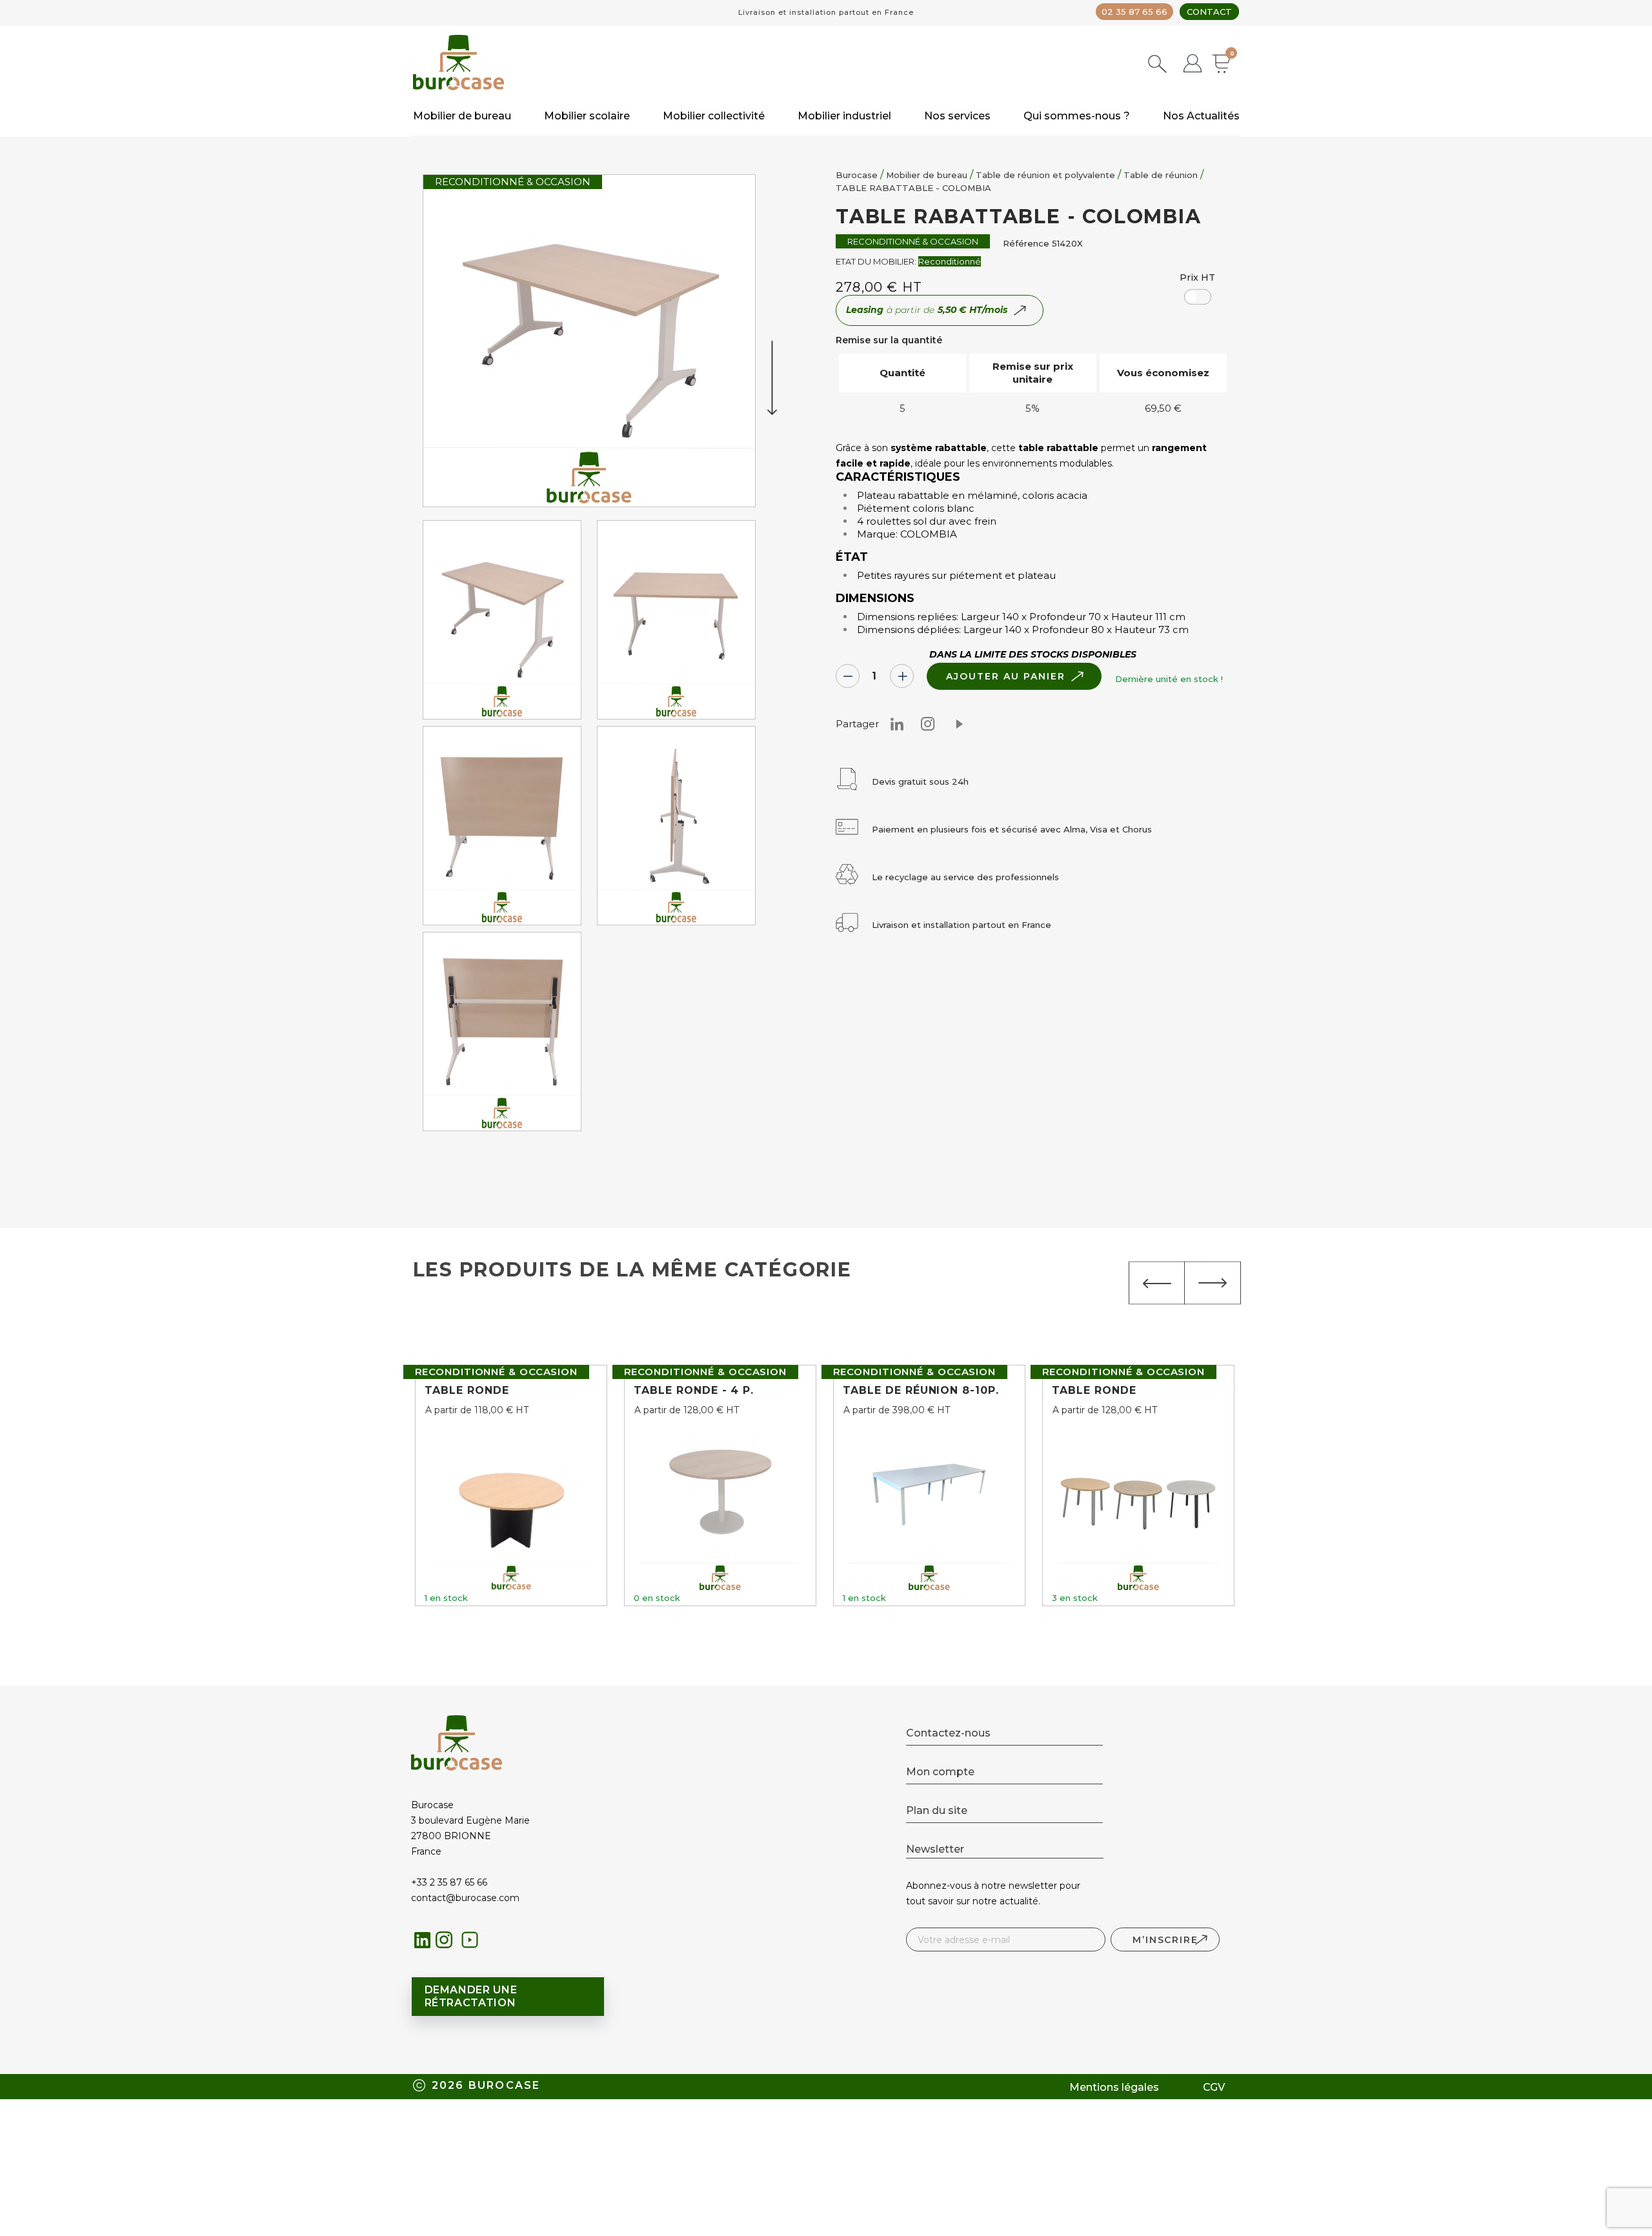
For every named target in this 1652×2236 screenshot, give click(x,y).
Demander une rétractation (471, 1996)
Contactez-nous (948, 1733)
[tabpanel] (502, 623)
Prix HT (1197, 277)
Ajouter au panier (1005, 676)
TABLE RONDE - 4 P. (694, 1390)
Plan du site (937, 1810)
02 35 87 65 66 (1134, 12)
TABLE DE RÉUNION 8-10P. (921, 1390)
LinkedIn (423, 1940)
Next (1213, 1283)
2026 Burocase (486, 2085)
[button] (1198, 297)
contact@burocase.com (465, 1898)
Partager (959, 724)
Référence (1026, 243)
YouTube (473, 1943)
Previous (1157, 1283)
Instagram (928, 724)
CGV (1214, 2087)
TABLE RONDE (467, 1390)
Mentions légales (1114, 2087)
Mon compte (940, 1772)
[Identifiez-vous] (1193, 65)
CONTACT (1209, 12)
